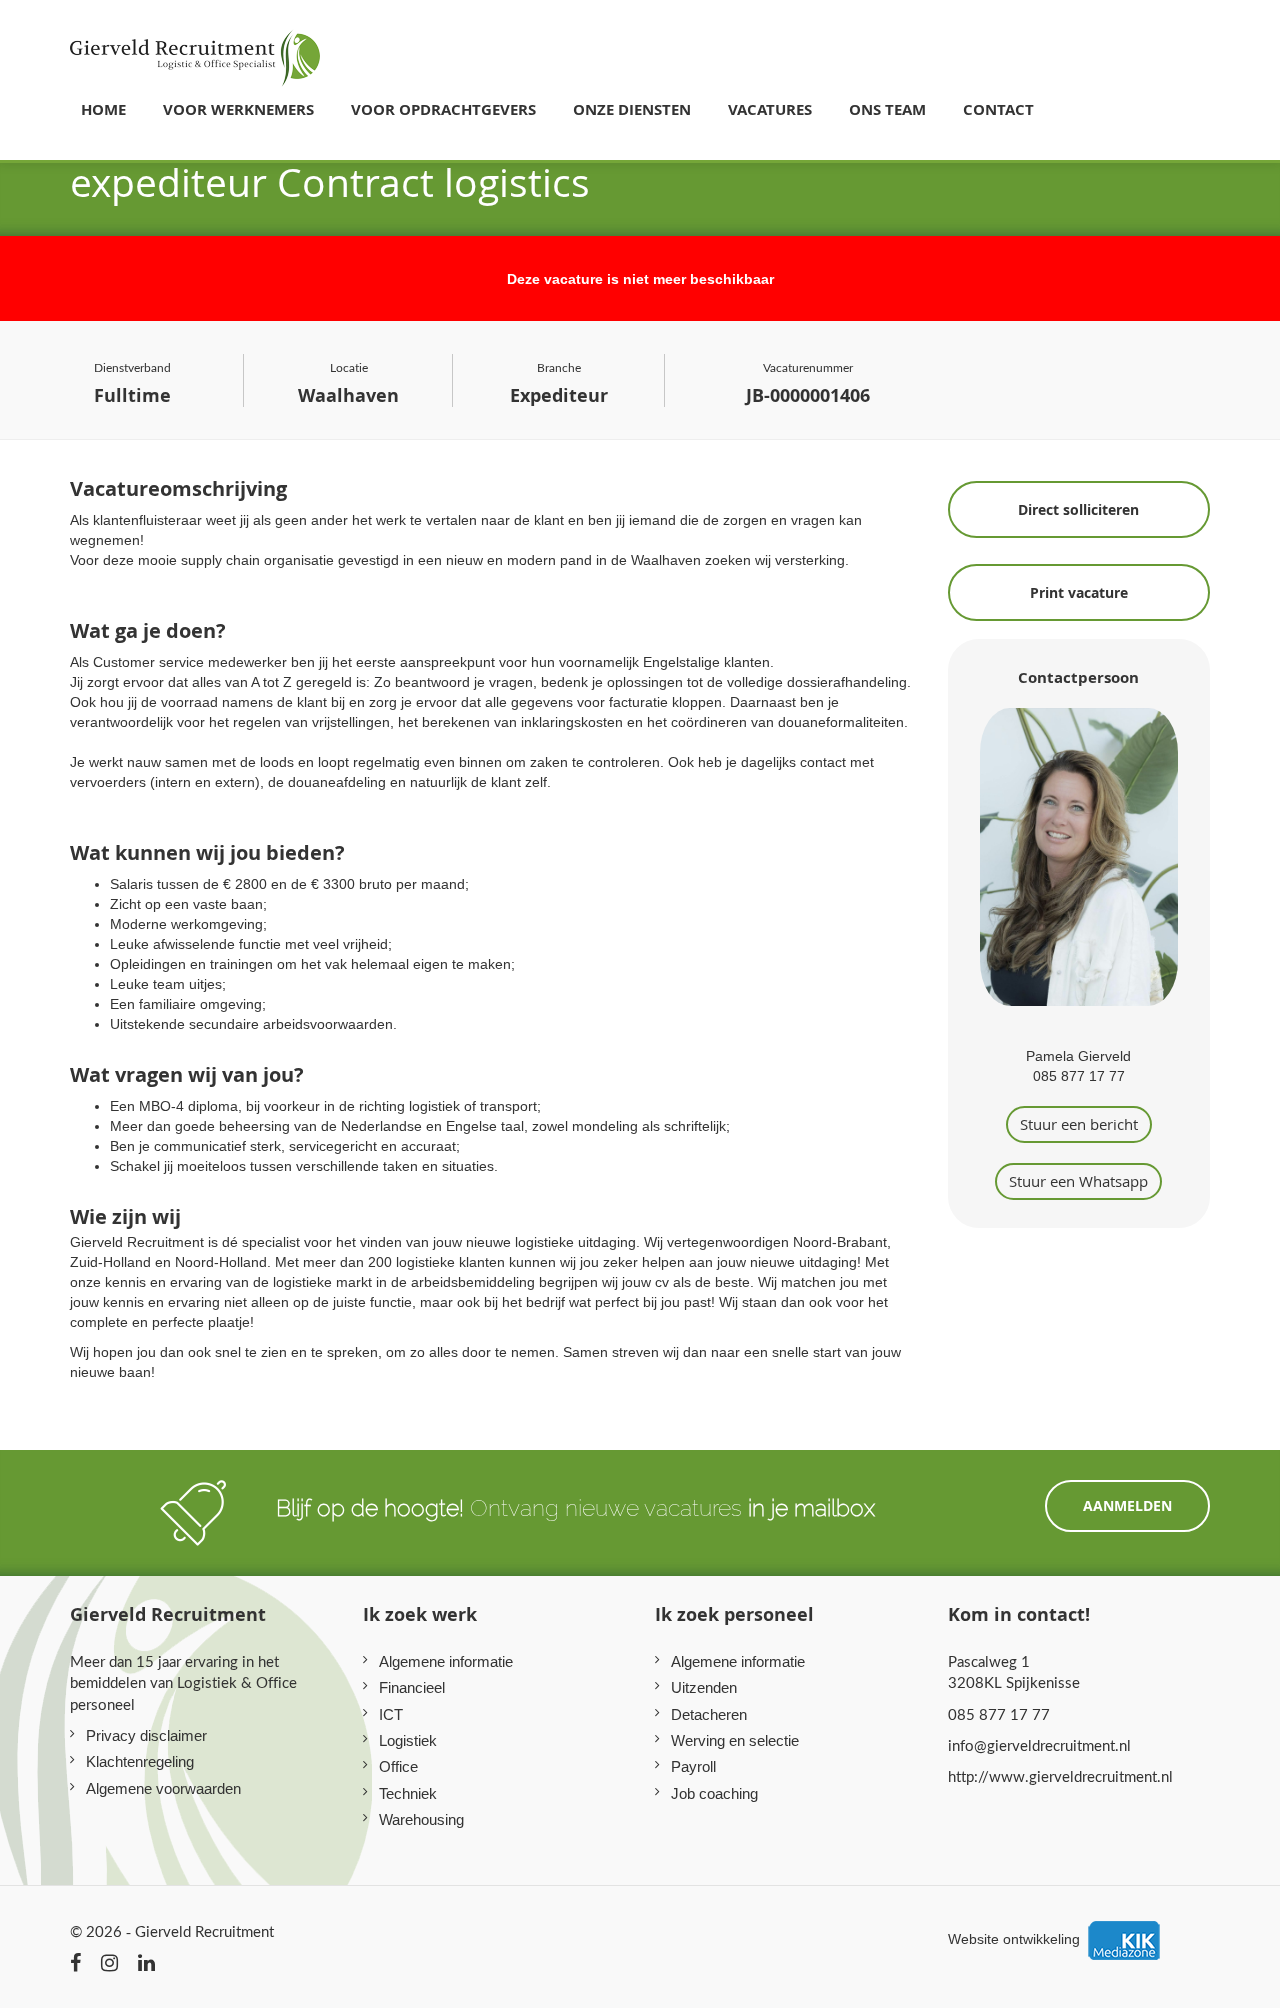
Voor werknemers (238, 109)
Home (103, 109)
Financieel (412, 1687)
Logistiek (408, 1740)
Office (398, 1766)
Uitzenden (704, 1687)
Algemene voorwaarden (163, 1788)
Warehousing (421, 1819)
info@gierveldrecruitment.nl (1039, 1745)
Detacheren (709, 1714)
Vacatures (770, 109)
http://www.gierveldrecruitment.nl (1060, 1776)
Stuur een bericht (1079, 1124)
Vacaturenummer (808, 383)
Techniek (408, 1793)
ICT (391, 1714)
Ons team (887, 109)
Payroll (693, 1766)
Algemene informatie (446, 1661)
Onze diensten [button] (632, 109)
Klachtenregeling (140, 1761)
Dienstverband (132, 383)
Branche (559, 383)
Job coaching (714, 1793)
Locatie (348, 383)
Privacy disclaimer (146, 1735)
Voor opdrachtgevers (443, 109)
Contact (998, 109)
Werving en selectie (735, 1740)
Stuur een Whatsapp (1078, 1181)
